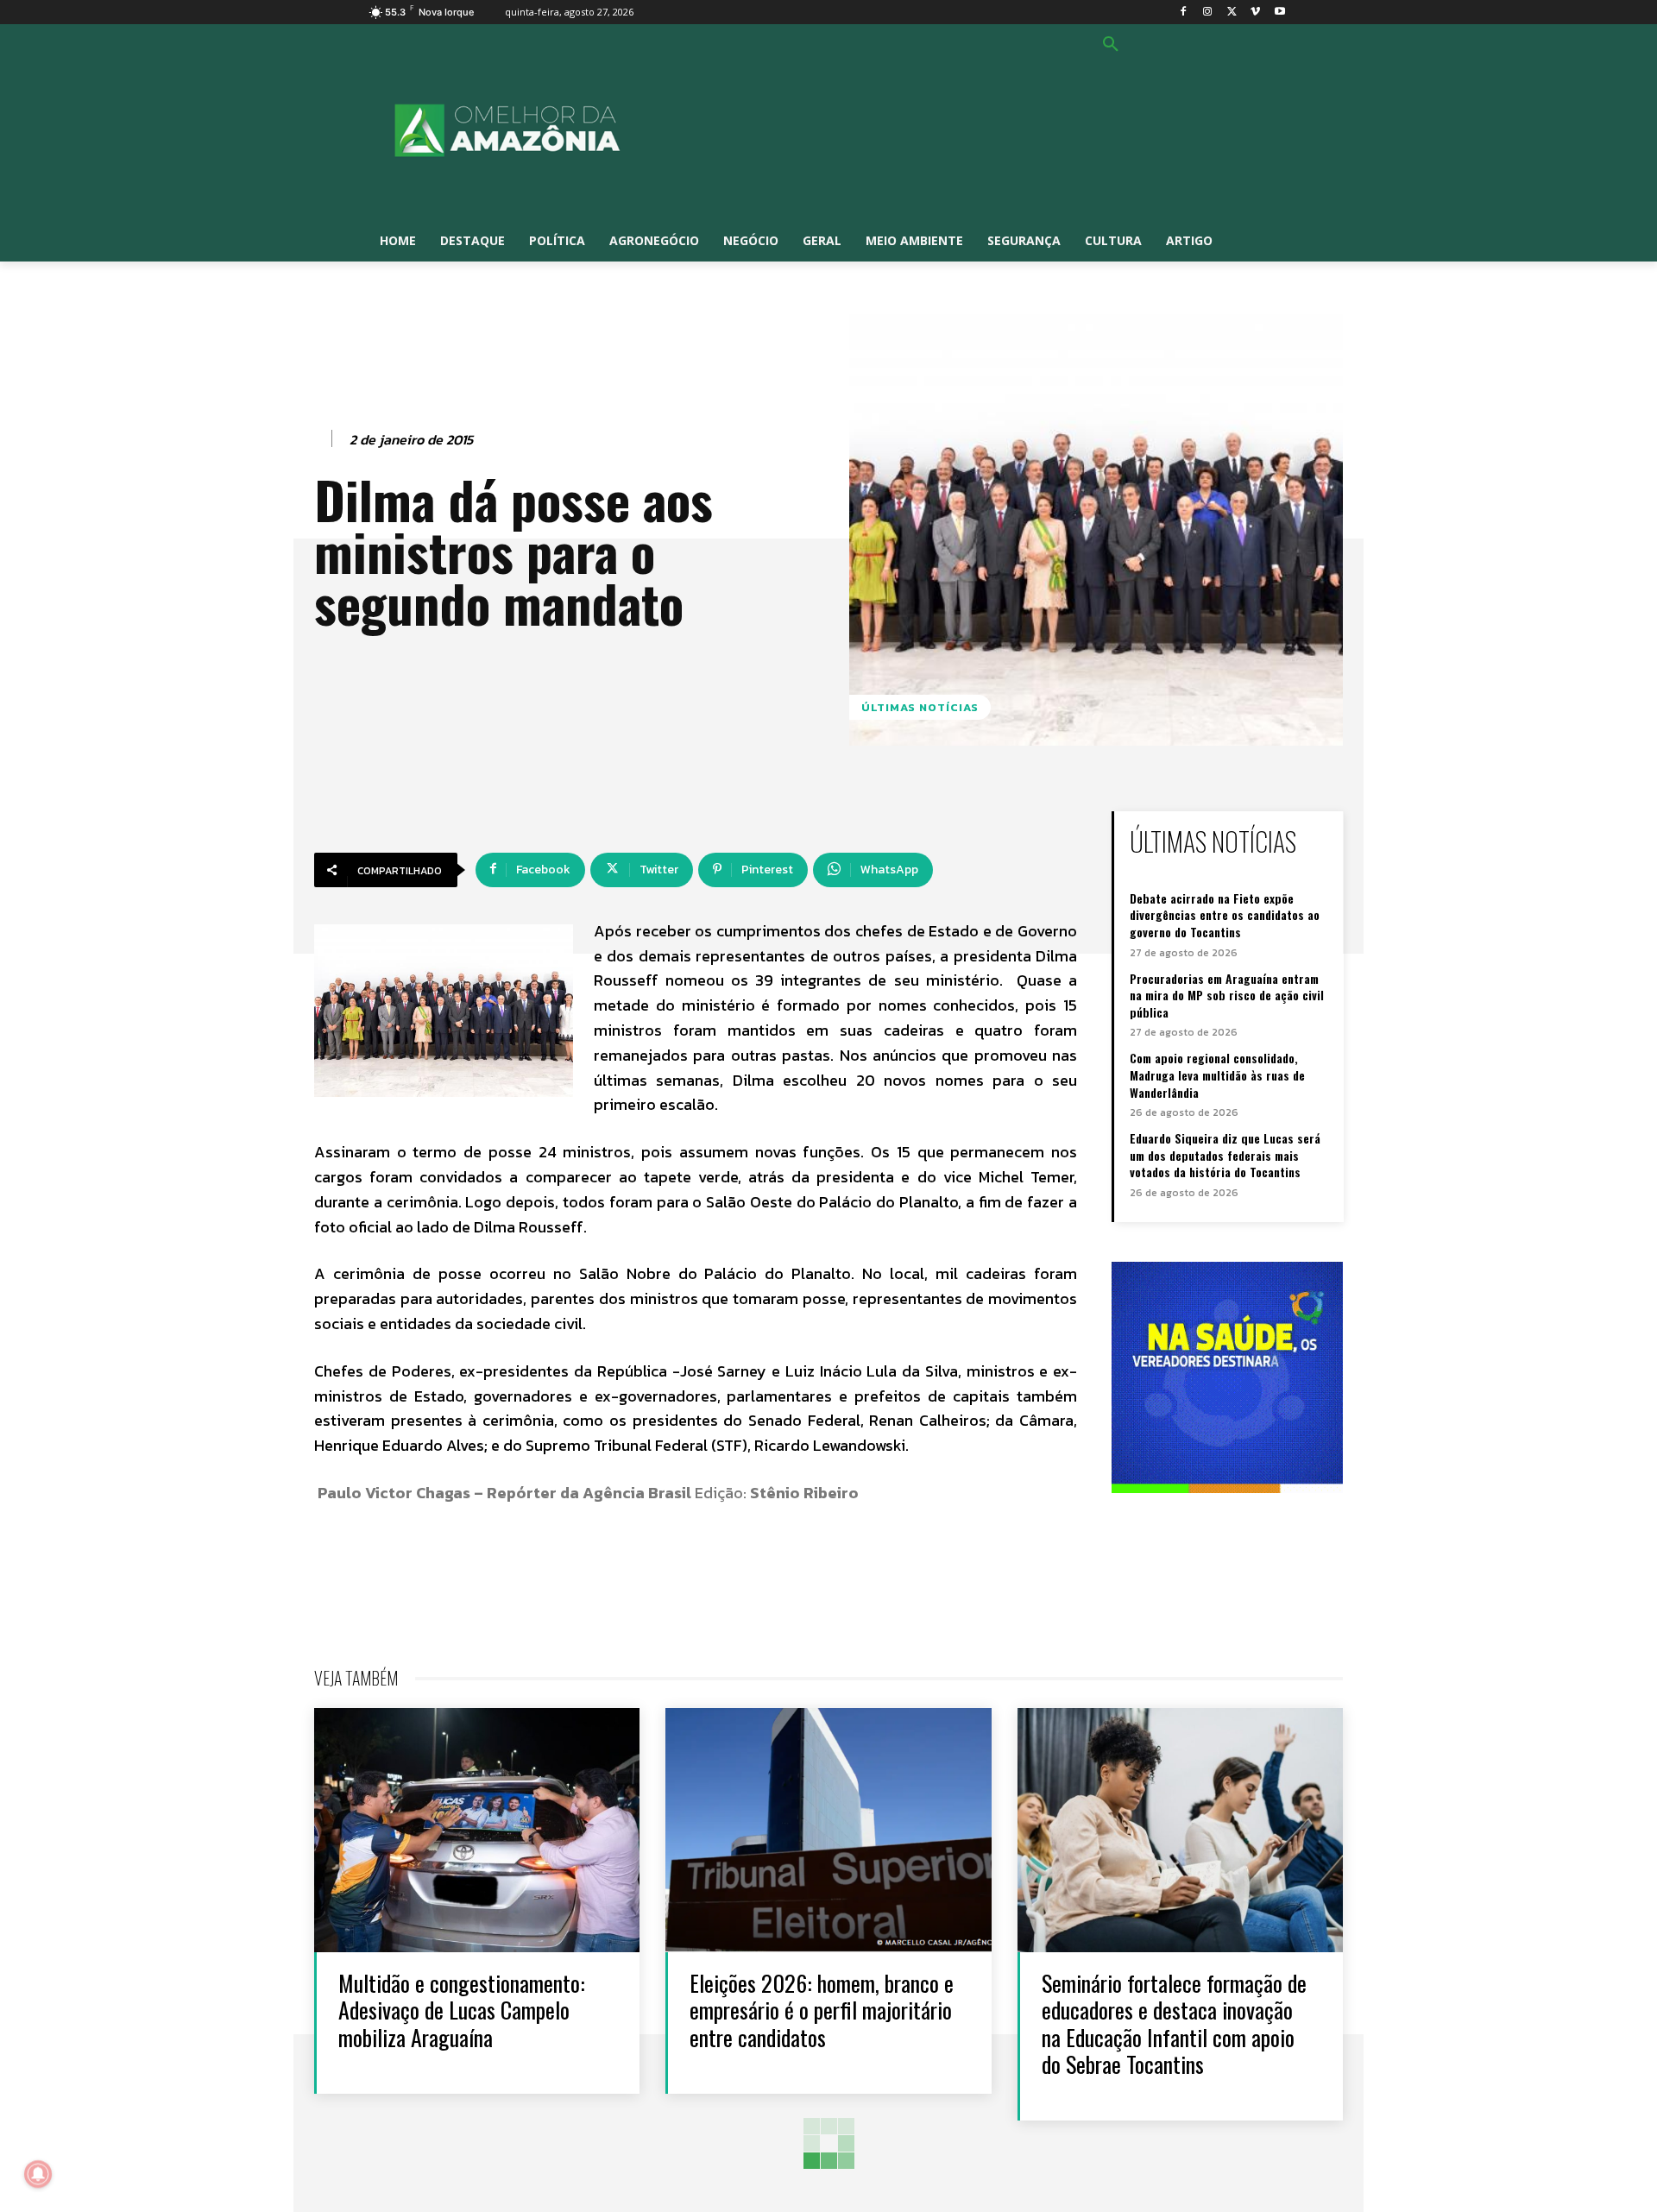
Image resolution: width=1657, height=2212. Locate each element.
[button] (1111, 45)
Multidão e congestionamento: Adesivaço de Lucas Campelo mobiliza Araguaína (462, 2010)
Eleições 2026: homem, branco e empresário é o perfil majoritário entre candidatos (822, 2010)
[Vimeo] (1255, 13)
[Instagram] (1208, 13)
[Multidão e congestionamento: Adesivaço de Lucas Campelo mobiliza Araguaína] (477, 1830)
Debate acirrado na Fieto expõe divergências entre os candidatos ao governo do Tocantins (1225, 915)
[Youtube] (1279, 13)
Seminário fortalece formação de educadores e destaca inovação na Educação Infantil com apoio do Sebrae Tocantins (1174, 2023)
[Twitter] (1232, 13)
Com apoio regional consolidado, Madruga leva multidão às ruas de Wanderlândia (1217, 1074)
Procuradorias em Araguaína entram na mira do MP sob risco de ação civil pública (1227, 995)
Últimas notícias (920, 707)
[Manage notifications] (38, 2174)
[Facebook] (1184, 13)
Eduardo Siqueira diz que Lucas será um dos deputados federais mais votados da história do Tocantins (1225, 1155)
